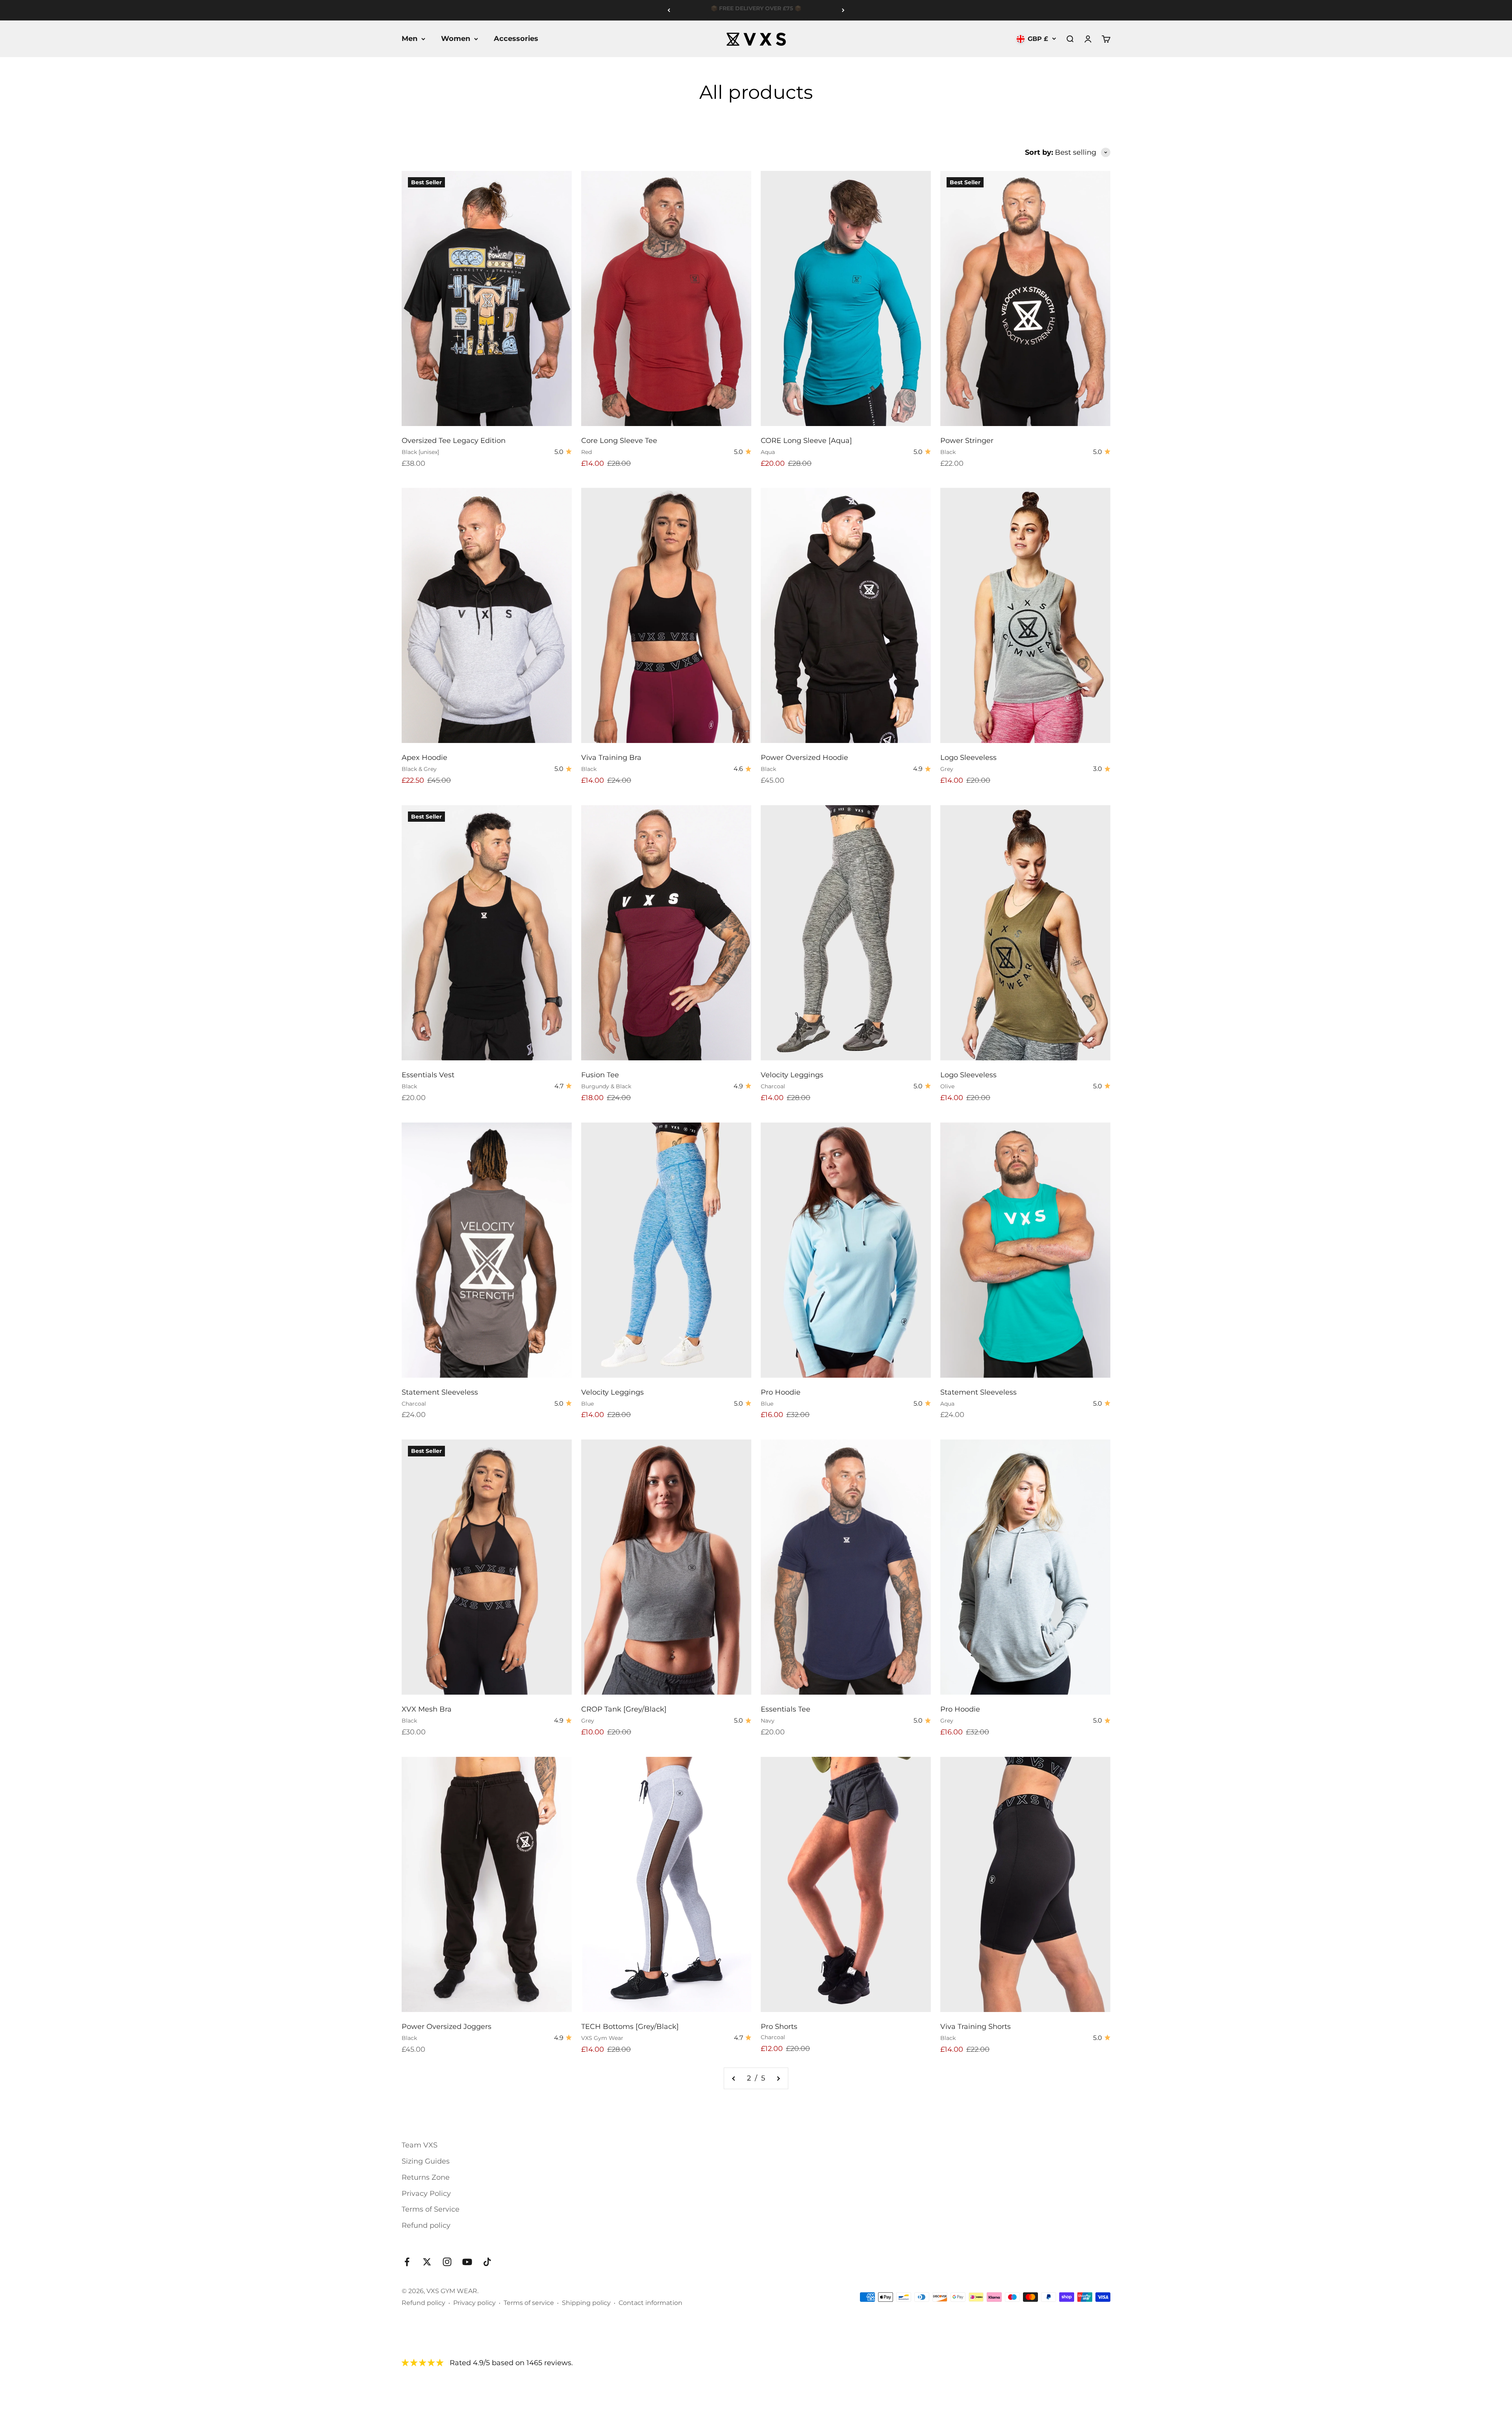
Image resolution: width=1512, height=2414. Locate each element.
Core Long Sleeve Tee (619, 441)
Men (409, 39)
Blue (587, 1404)
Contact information (650, 2303)
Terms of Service (431, 2209)
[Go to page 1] (734, 2078)
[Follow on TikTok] (487, 2262)
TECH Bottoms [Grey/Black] (630, 2027)
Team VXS (420, 2145)
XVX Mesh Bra (427, 1709)
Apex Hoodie (424, 758)
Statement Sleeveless (440, 1392)
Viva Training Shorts (976, 2027)
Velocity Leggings (792, 1075)
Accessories (516, 39)
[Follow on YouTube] (467, 2262)
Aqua (768, 452)
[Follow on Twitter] (427, 2262)
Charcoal (773, 1086)
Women (456, 39)
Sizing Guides (426, 2161)
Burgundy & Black (606, 1086)
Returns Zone (426, 2177)
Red (586, 452)
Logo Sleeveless (968, 758)
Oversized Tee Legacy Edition (454, 441)
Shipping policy (586, 2303)
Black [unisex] (420, 452)
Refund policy (426, 2225)
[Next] (843, 10)
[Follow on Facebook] (407, 2262)
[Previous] (669, 10)
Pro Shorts (779, 2027)
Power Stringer (967, 441)
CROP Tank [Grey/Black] (624, 1709)
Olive (947, 1086)
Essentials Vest (428, 1075)
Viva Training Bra (611, 758)
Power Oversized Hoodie (804, 758)
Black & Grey (419, 769)
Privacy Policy (426, 2194)
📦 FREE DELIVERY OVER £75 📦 (756, 10)
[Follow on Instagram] (447, 2262)
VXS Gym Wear (602, 2038)
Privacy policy (474, 2303)
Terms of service (529, 2303)
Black (948, 452)
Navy (768, 1721)
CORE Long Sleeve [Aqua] (806, 441)
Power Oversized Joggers (447, 2027)
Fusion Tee (600, 1075)
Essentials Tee (786, 1709)
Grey (947, 769)
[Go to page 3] (778, 2078)
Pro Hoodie (781, 1392)
